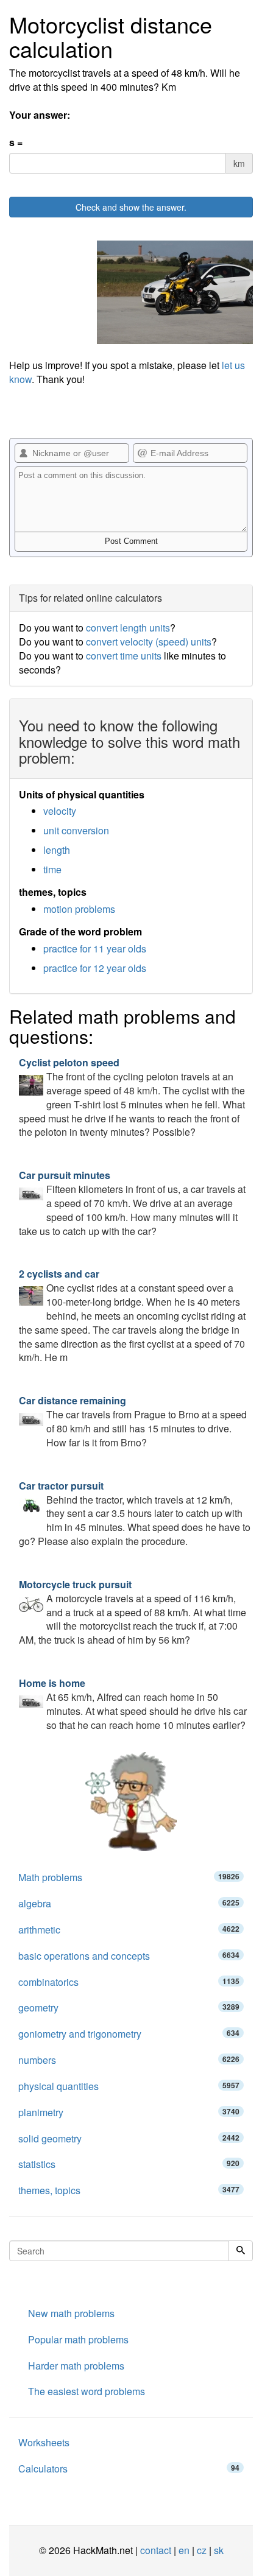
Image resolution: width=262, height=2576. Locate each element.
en (184, 2550)
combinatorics (129, 1982)
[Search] (241, 2251)
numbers (129, 2060)
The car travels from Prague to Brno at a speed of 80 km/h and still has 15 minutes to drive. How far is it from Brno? (133, 1421)
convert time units (124, 656)
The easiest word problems (87, 2391)
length (57, 850)
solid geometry (129, 2138)
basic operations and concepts (129, 1956)
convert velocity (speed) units (149, 642)
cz (202, 2550)
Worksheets (44, 2442)
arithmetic (129, 1930)
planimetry (129, 2112)
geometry (129, 2008)
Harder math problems (76, 2366)
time (52, 869)
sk (219, 2550)
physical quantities (129, 2086)
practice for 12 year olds (95, 968)
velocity (60, 811)
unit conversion (76, 830)
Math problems (129, 1877)
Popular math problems (78, 2339)
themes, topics (129, 2190)
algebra (129, 1903)
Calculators (129, 2469)
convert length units (128, 628)
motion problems (79, 909)
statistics (129, 2164)
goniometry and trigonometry (129, 2034)
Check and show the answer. (131, 207)
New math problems (71, 2313)
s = (16, 143)
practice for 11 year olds (95, 948)
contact (156, 2550)
